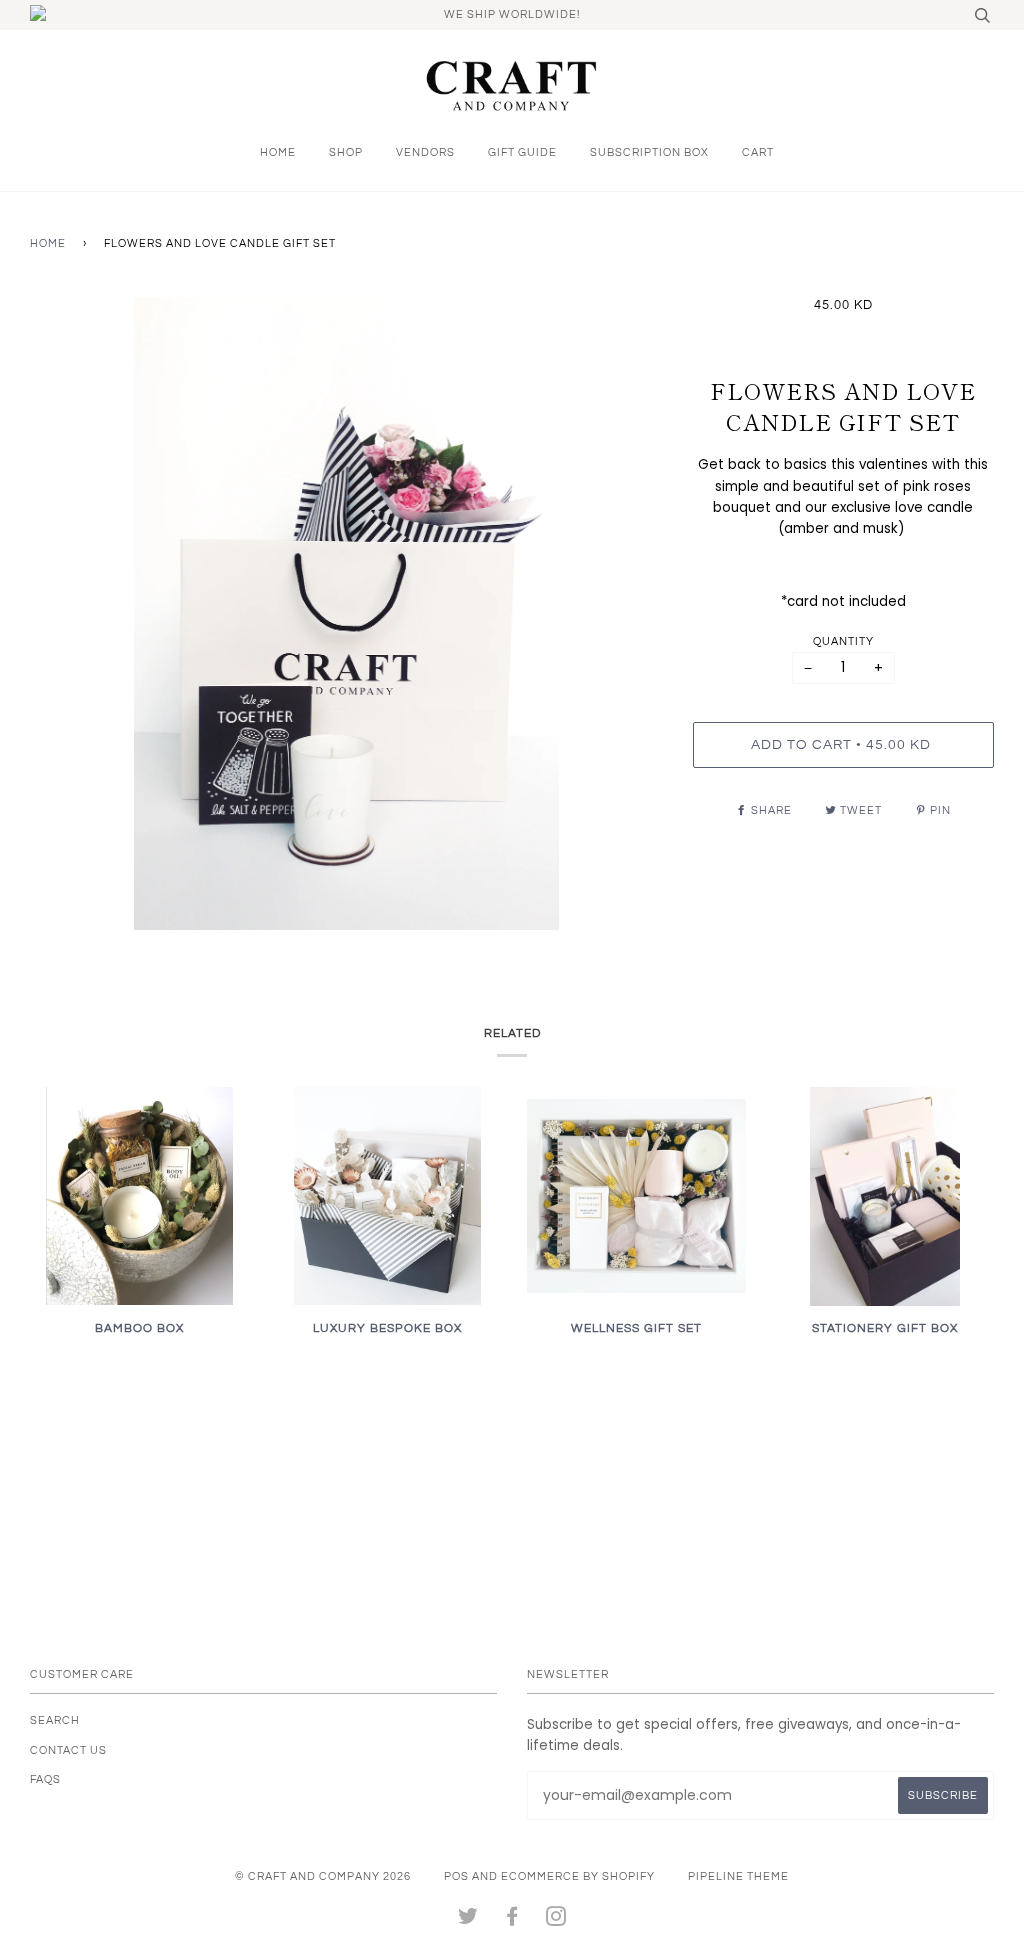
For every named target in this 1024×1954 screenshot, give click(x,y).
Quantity (843, 641)
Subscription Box (649, 152)
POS (456, 1876)
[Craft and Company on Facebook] (512, 1920)
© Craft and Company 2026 (323, 1876)
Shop (346, 152)
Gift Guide (522, 152)
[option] (346, 613)
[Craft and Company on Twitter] (468, 1920)
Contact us (68, 1750)
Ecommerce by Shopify (578, 1876)
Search (55, 1720)
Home (278, 152)
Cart (758, 152)
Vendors (425, 152)
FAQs (45, 1779)
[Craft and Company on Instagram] (556, 1920)
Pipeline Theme (738, 1876)
